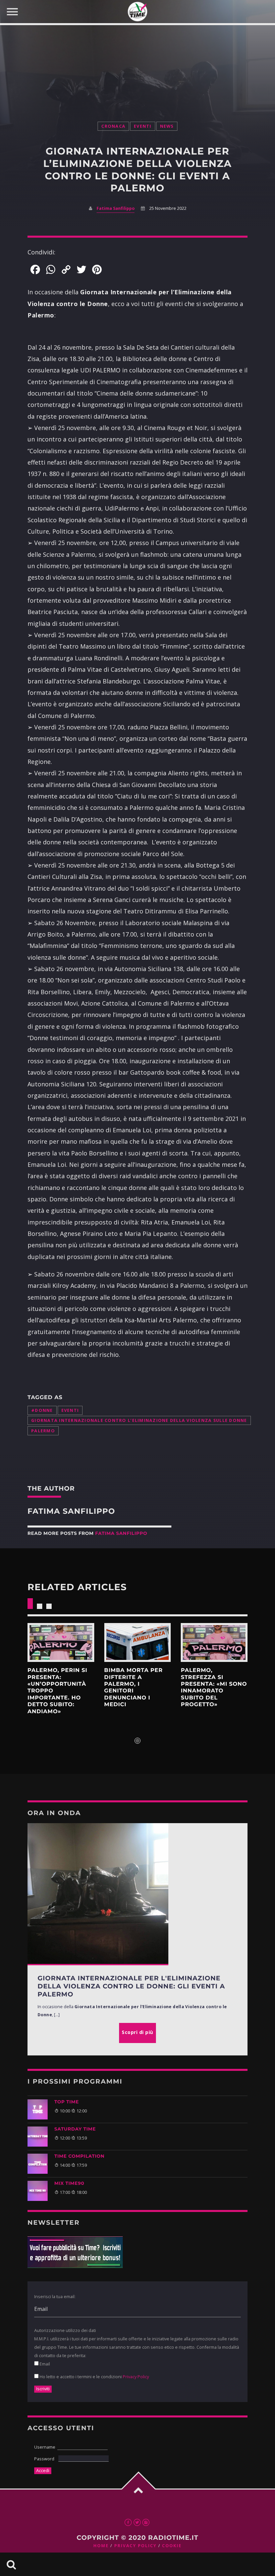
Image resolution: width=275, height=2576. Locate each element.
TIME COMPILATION (79, 2156)
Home (101, 2546)
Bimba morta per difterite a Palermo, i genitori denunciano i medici (133, 1688)
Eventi (143, 126)
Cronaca (113, 126)
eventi (70, 1410)
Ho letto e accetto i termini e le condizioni (94, 2377)
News (167, 126)
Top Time (67, 2102)
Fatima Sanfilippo (116, 208)
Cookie (172, 2546)
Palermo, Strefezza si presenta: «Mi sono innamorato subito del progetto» (214, 1688)
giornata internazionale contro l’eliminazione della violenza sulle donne (139, 1420)
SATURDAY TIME (75, 2129)
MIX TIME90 (69, 2183)
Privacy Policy (136, 2377)
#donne (42, 1410)
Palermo (43, 1431)
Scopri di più (61, 1642)
